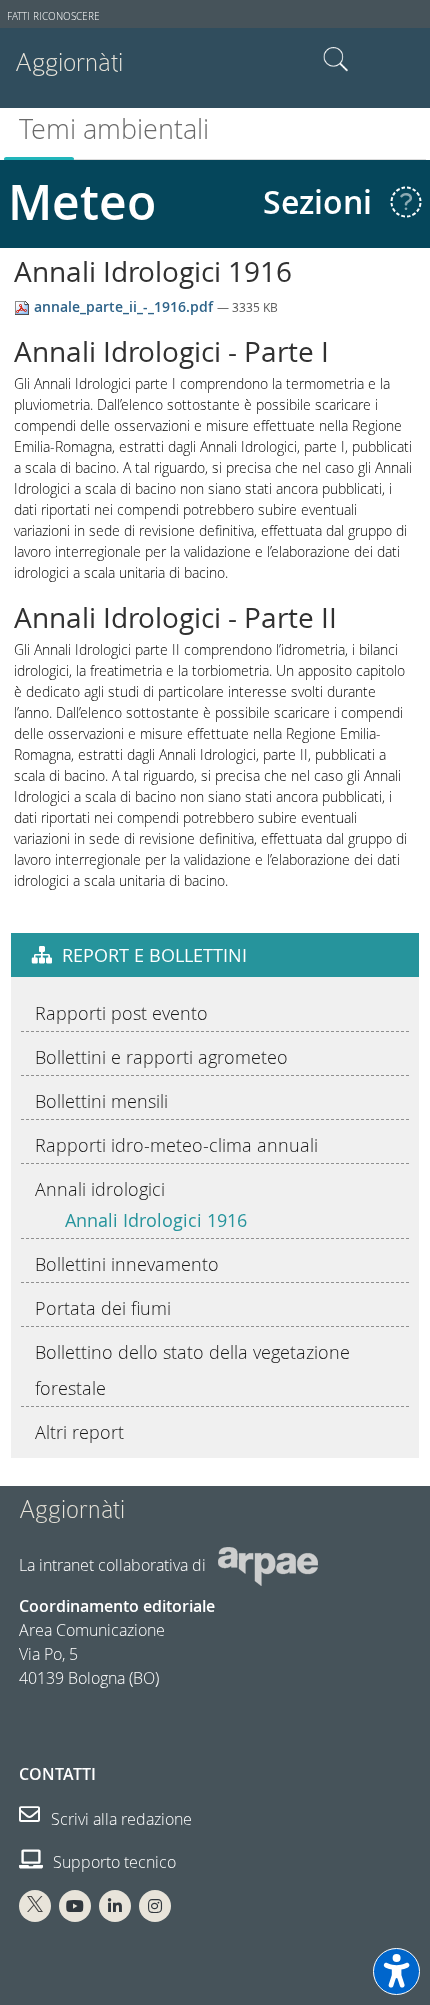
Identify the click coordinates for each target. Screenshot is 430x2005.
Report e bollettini (154, 955)
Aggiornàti (69, 62)
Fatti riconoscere (53, 16)
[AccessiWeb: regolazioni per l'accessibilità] (396, 1971)
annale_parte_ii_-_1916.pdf (123, 306)
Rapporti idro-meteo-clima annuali (176, 1145)
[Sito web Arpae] (268, 1565)
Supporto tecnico (112, 1862)
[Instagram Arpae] (155, 1906)
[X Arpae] (35, 1906)
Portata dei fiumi (103, 1308)
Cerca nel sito (336, 60)
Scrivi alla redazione (119, 1819)
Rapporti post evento (121, 1013)
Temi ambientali (114, 129)
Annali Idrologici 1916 (156, 1220)
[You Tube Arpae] (75, 1906)
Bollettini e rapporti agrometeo (161, 1057)
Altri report (79, 1432)
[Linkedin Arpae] (115, 1906)
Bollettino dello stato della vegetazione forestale (192, 1370)
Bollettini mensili (101, 1101)
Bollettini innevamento (127, 1264)
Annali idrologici (100, 1189)
